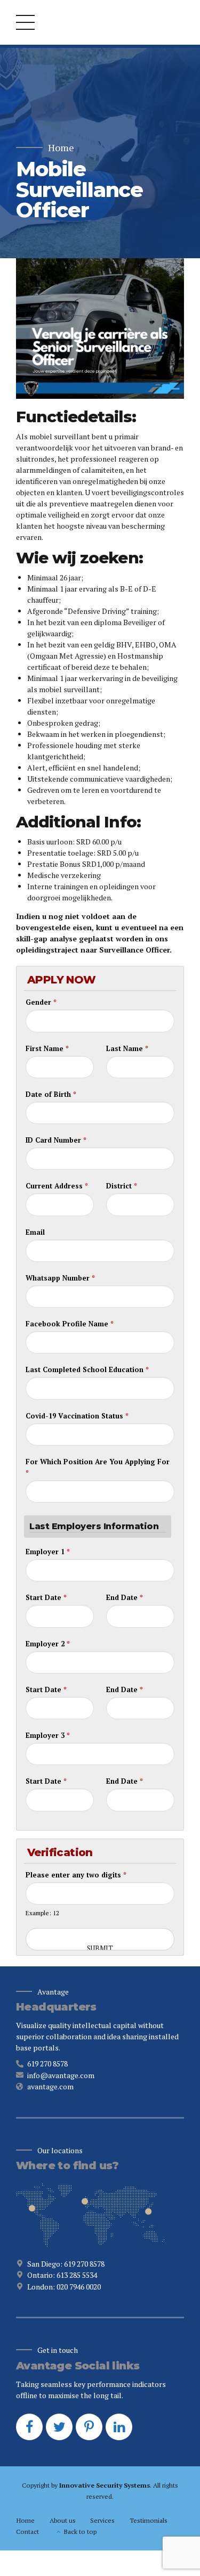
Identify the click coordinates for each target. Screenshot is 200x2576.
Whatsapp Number (60, 1278)
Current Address (57, 1186)
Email (35, 1232)
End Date (125, 1597)
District (122, 1186)
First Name (47, 1048)
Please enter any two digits (76, 1875)
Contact (27, 2532)
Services (102, 2520)
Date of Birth (51, 1094)
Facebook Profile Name (70, 1324)
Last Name (127, 1048)
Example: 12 (42, 1913)
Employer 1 (48, 1552)
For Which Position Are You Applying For (98, 1467)
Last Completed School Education (87, 1369)
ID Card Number (56, 1140)
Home (61, 148)
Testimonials (149, 2520)
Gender (41, 1002)
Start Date (46, 1597)
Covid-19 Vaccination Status (77, 1416)
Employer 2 (48, 1644)
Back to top (80, 2532)
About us (63, 2520)
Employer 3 (48, 1735)
